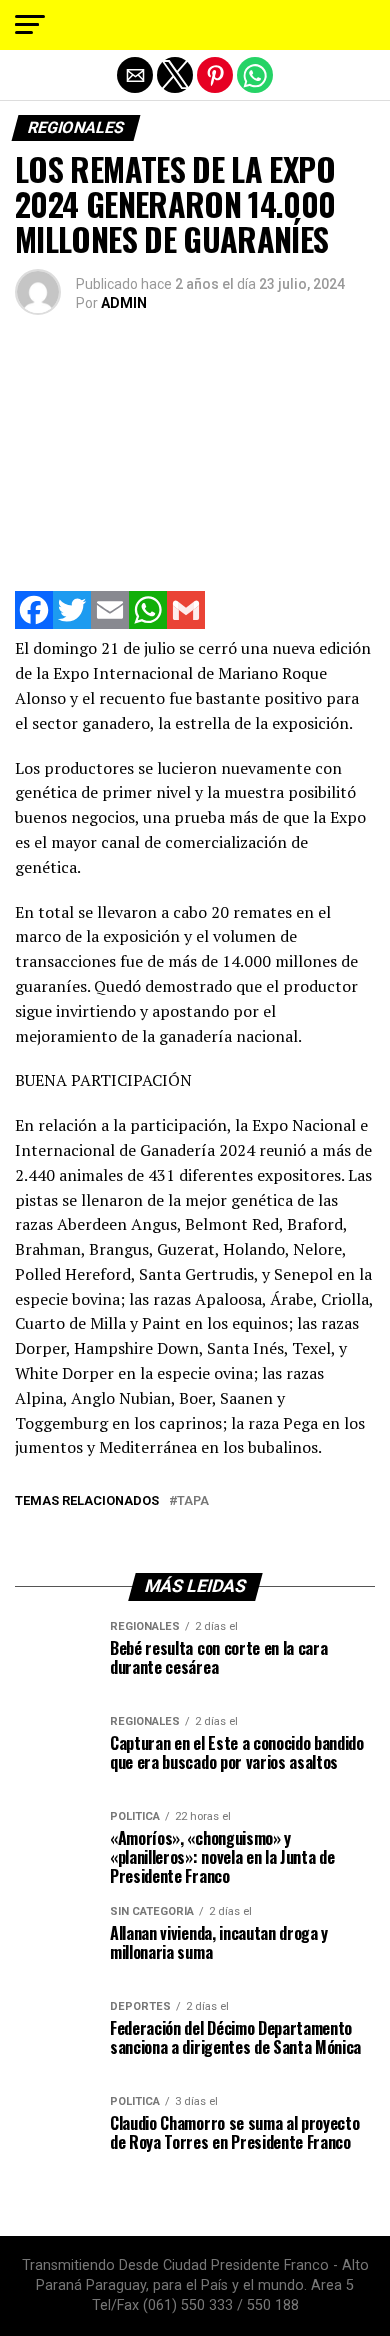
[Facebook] (34, 623)
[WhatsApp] (148, 623)
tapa (193, 1501)
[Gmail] (186, 623)
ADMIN (124, 303)
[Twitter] (72, 623)
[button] (30, 25)
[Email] (110, 623)
